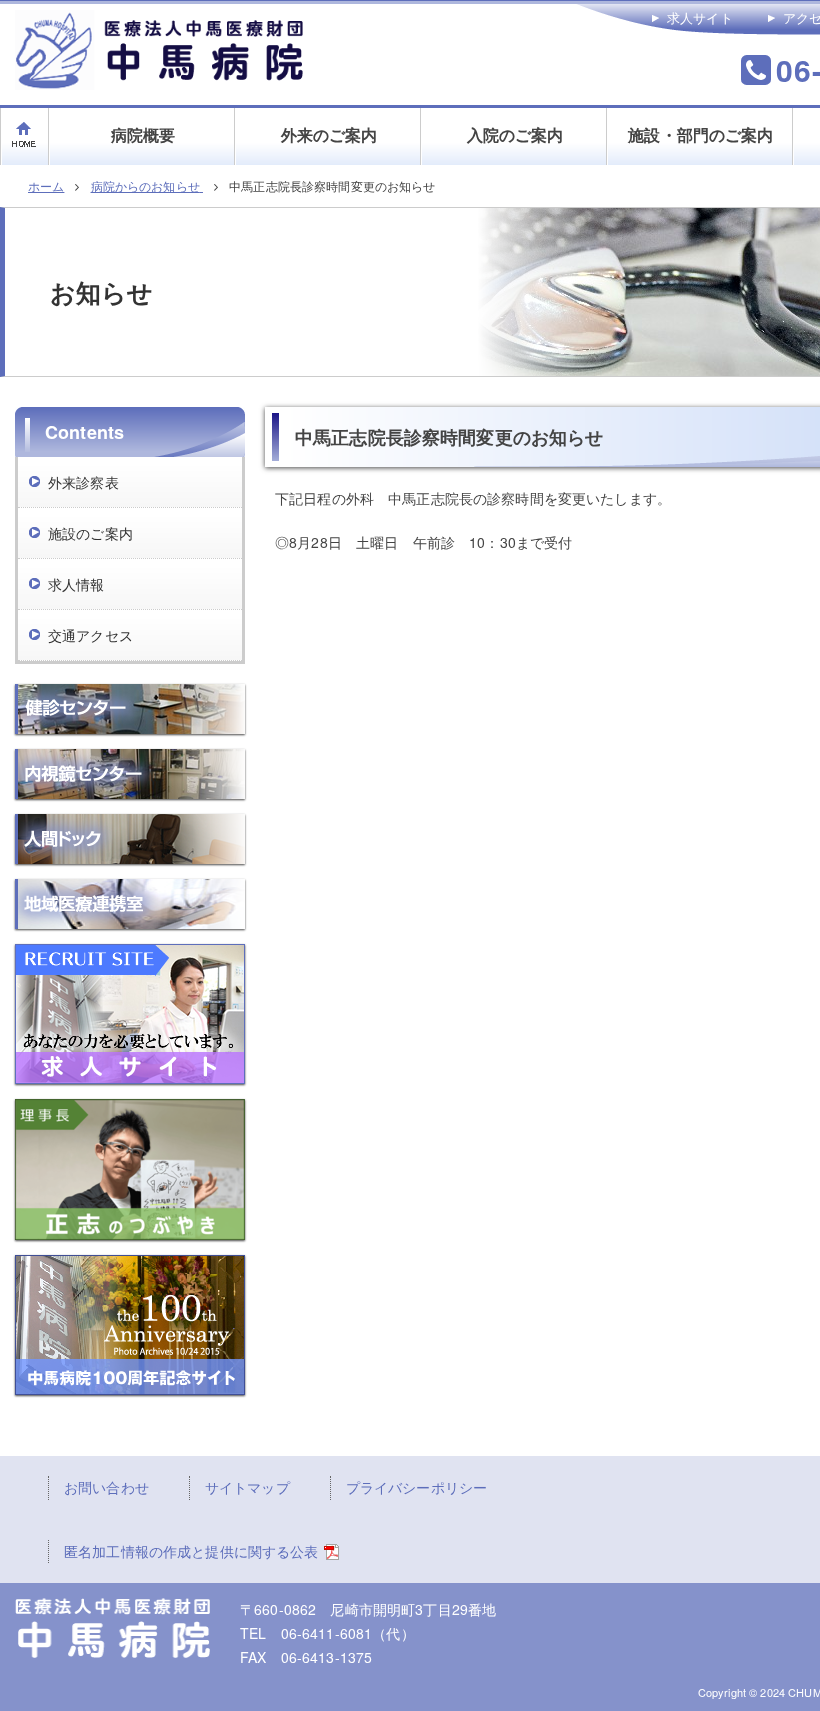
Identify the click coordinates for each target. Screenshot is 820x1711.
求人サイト (700, 17)
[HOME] (25, 118)
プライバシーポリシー (416, 1487)
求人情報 (76, 584)
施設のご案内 (90, 533)
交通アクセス (90, 635)
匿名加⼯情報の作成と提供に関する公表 (191, 1551)
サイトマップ (247, 1487)
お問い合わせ (106, 1487)
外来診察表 (83, 482)
